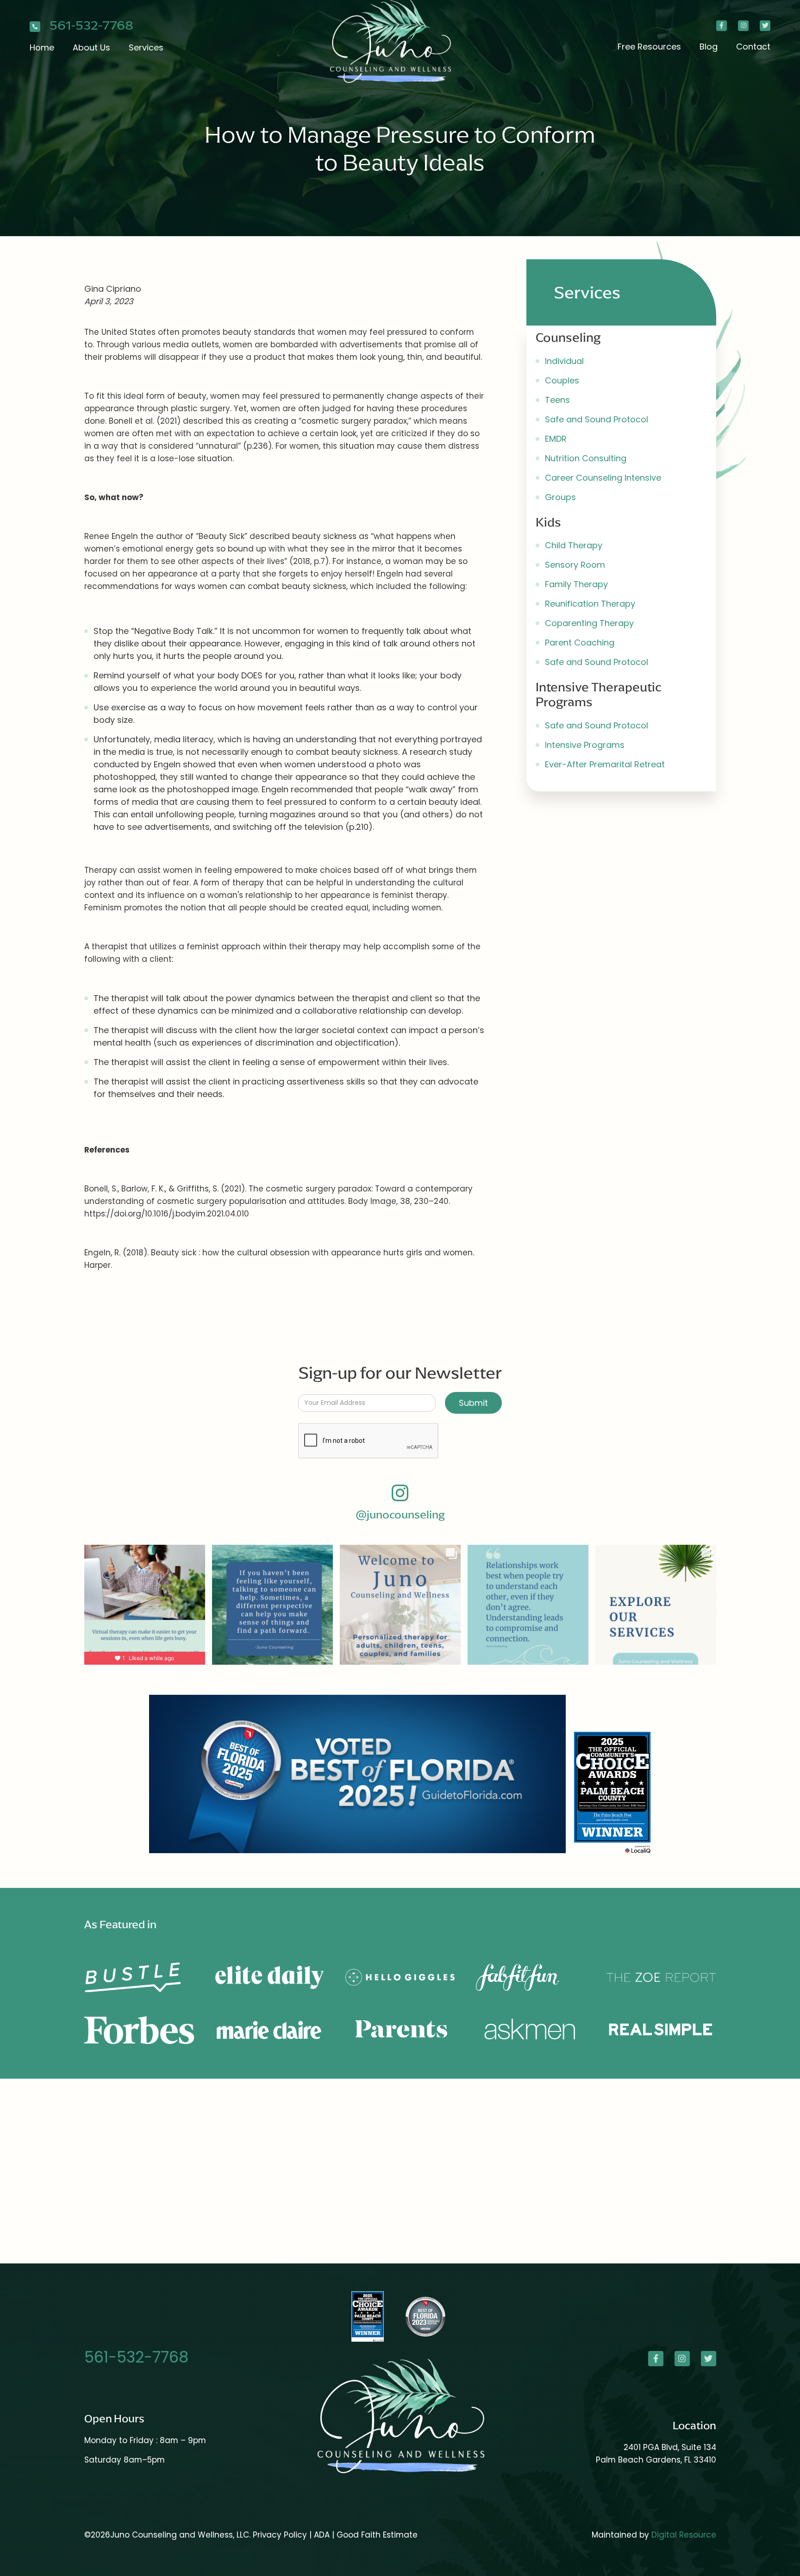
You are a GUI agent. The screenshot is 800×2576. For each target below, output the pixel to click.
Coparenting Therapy (589, 623)
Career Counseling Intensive (603, 478)
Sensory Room (575, 565)
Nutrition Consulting (586, 458)
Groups (560, 497)
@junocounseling (400, 1515)
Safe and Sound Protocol (597, 419)
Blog (709, 47)
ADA (323, 2535)
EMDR (556, 439)
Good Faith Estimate (377, 2535)
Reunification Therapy (590, 604)
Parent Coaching (580, 642)
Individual (564, 361)
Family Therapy (576, 584)
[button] (91, 47)
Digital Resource (684, 2535)
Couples (562, 380)
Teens (557, 400)
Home (42, 47)
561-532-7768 (91, 26)
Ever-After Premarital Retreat (605, 764)
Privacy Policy (280, 2535)
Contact (753, 47)
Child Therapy (574, 545)
